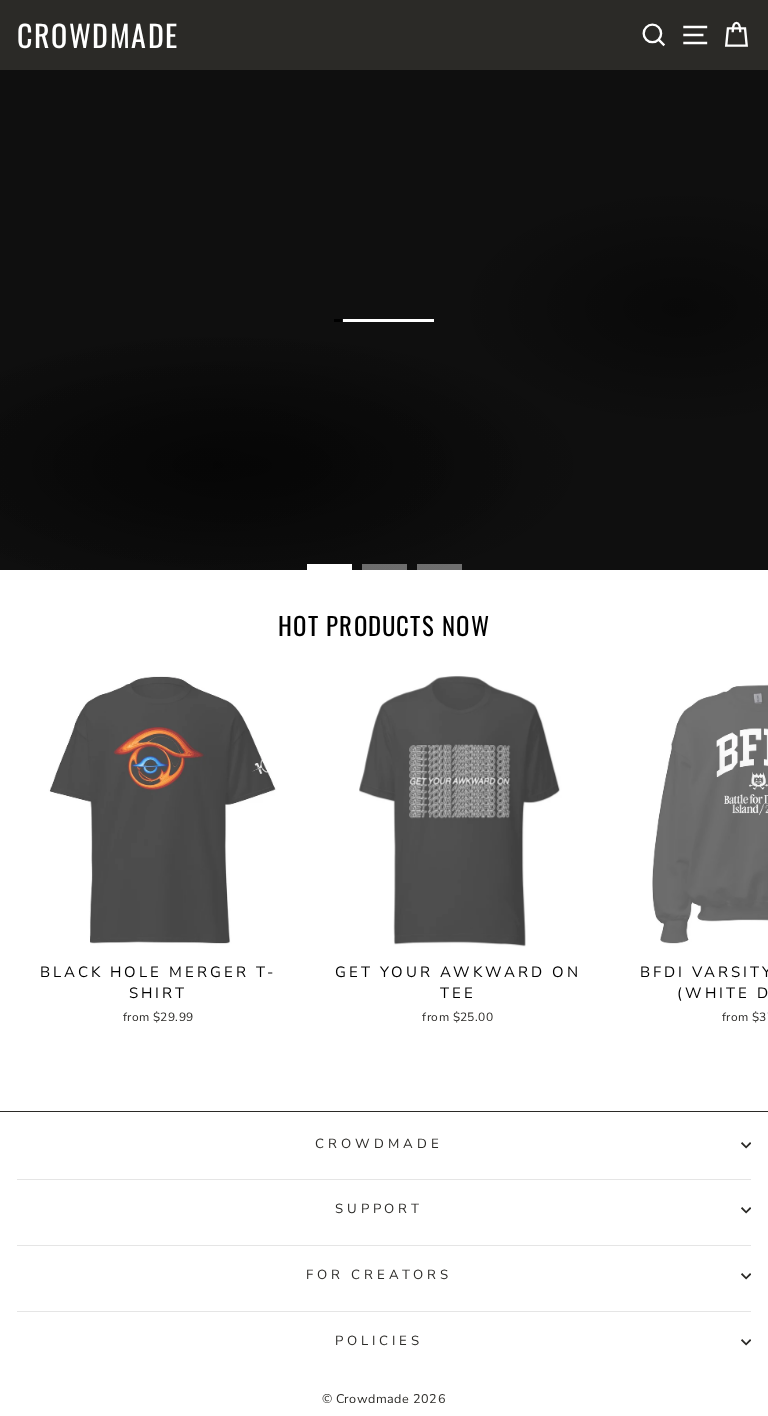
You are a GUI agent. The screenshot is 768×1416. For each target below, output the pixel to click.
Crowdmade (98, 35)
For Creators (379, 1275)
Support (379, 1209)
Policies (379, 1341)
